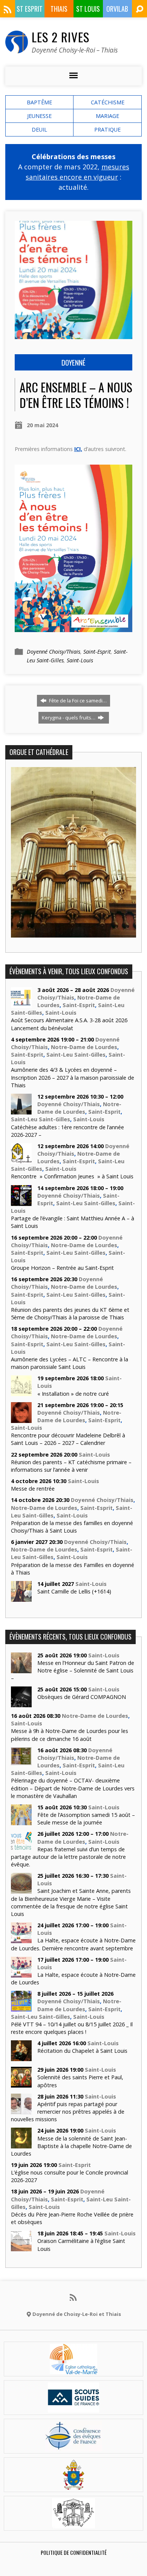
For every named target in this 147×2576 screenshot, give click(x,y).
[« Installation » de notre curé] (21, 1392)
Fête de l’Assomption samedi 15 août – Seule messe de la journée (86, 1819)
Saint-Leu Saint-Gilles (76, 1055)
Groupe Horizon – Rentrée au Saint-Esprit (62, 1268)
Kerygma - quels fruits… (69, 718)
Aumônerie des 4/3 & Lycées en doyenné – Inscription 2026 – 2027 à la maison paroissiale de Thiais (73, 1077)
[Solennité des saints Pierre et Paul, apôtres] (21, 2084)
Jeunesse (39, 116)
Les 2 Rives (60, 37)
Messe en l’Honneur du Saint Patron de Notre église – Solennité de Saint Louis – (73, 1670)
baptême (39, 102)
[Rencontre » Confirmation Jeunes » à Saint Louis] (21, 1160)
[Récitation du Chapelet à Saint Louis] (21, 2057)
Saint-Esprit (97, 652)
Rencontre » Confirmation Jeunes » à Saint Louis (72, 1176)
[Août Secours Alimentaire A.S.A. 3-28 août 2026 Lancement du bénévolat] (21, 1004)
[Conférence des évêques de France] (73, 2447)
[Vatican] (74, 2485)
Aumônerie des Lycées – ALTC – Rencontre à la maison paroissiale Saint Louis (70, 1363)
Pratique (107, 129)
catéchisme (108, 102)
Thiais (59, 9)
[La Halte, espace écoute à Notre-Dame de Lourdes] (21, 1974)
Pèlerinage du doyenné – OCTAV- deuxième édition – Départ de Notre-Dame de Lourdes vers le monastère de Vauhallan (73, 1788)
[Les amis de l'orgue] (73, 2524)
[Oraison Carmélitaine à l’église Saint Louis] (21, 2247)
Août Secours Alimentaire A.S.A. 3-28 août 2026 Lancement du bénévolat (69, 1024)
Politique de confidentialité (74, 2552)
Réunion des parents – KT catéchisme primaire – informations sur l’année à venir (71, 1466)
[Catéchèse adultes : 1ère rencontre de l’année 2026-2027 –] (21, 1111)
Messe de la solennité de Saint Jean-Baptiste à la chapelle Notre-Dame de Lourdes (71, 2146)
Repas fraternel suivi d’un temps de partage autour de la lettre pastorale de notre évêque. (68, 1857)
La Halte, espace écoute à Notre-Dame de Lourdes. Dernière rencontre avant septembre (73, 1944)
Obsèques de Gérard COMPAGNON (82, 1697)
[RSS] (8, 9)
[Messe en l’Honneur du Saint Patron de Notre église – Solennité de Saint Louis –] (21, 1669)
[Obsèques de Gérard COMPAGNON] (21, 1703)
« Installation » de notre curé (73, 1394)
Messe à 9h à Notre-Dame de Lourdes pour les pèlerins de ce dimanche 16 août (70, 1735)
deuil (39, 129)
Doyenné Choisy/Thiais (54, 652)
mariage (107, 116)
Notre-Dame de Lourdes (84, 1047)
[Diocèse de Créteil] (73, 2370)
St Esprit (30, 9)
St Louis (88, 9)
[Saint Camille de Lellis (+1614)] (21, 1598)
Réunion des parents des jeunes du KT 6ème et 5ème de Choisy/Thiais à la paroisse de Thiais (70, 1314)
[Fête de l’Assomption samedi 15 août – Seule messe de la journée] (21, 1821)
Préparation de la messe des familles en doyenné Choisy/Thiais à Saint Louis (72, 1527)
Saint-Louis (80, 660)
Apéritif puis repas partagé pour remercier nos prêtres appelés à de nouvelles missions (68, 2112)
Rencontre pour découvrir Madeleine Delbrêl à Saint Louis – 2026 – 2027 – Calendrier (68, 1439)
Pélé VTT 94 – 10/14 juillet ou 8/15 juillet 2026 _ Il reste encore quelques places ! (72, 2028)
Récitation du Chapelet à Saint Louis (82, 2051)
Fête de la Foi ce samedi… (77, 701)
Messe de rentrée (33, 1489)
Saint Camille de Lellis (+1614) (74, 1591)
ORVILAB (117, 9)
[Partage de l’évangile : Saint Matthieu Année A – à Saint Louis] (21, 1202)
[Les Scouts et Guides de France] (74, 2408)
